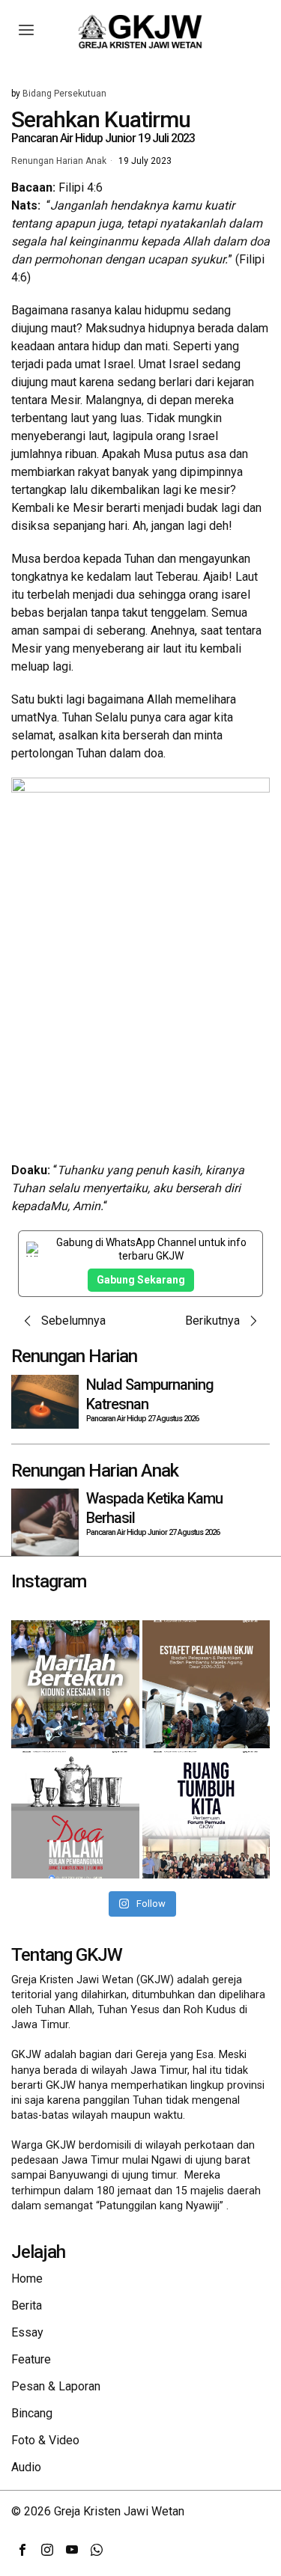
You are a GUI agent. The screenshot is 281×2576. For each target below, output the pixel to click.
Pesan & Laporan (56, 2386)
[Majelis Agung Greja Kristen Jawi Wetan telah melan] (206, 1684)
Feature (31, 2359)
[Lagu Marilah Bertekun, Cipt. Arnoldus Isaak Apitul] (75, 1684)
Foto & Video (45, 2440)
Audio (26, 2467)
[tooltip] (22, 2550)
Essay (27, 2332)
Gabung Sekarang (141, 1280)
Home (27, 2279)
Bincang (32, 2413)
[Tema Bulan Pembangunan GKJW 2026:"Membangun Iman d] (75, 1815)
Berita (27, 2305)
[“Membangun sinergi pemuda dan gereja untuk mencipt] (206, 1815)
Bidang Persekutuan (64, 94)
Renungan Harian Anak (59, 162)
